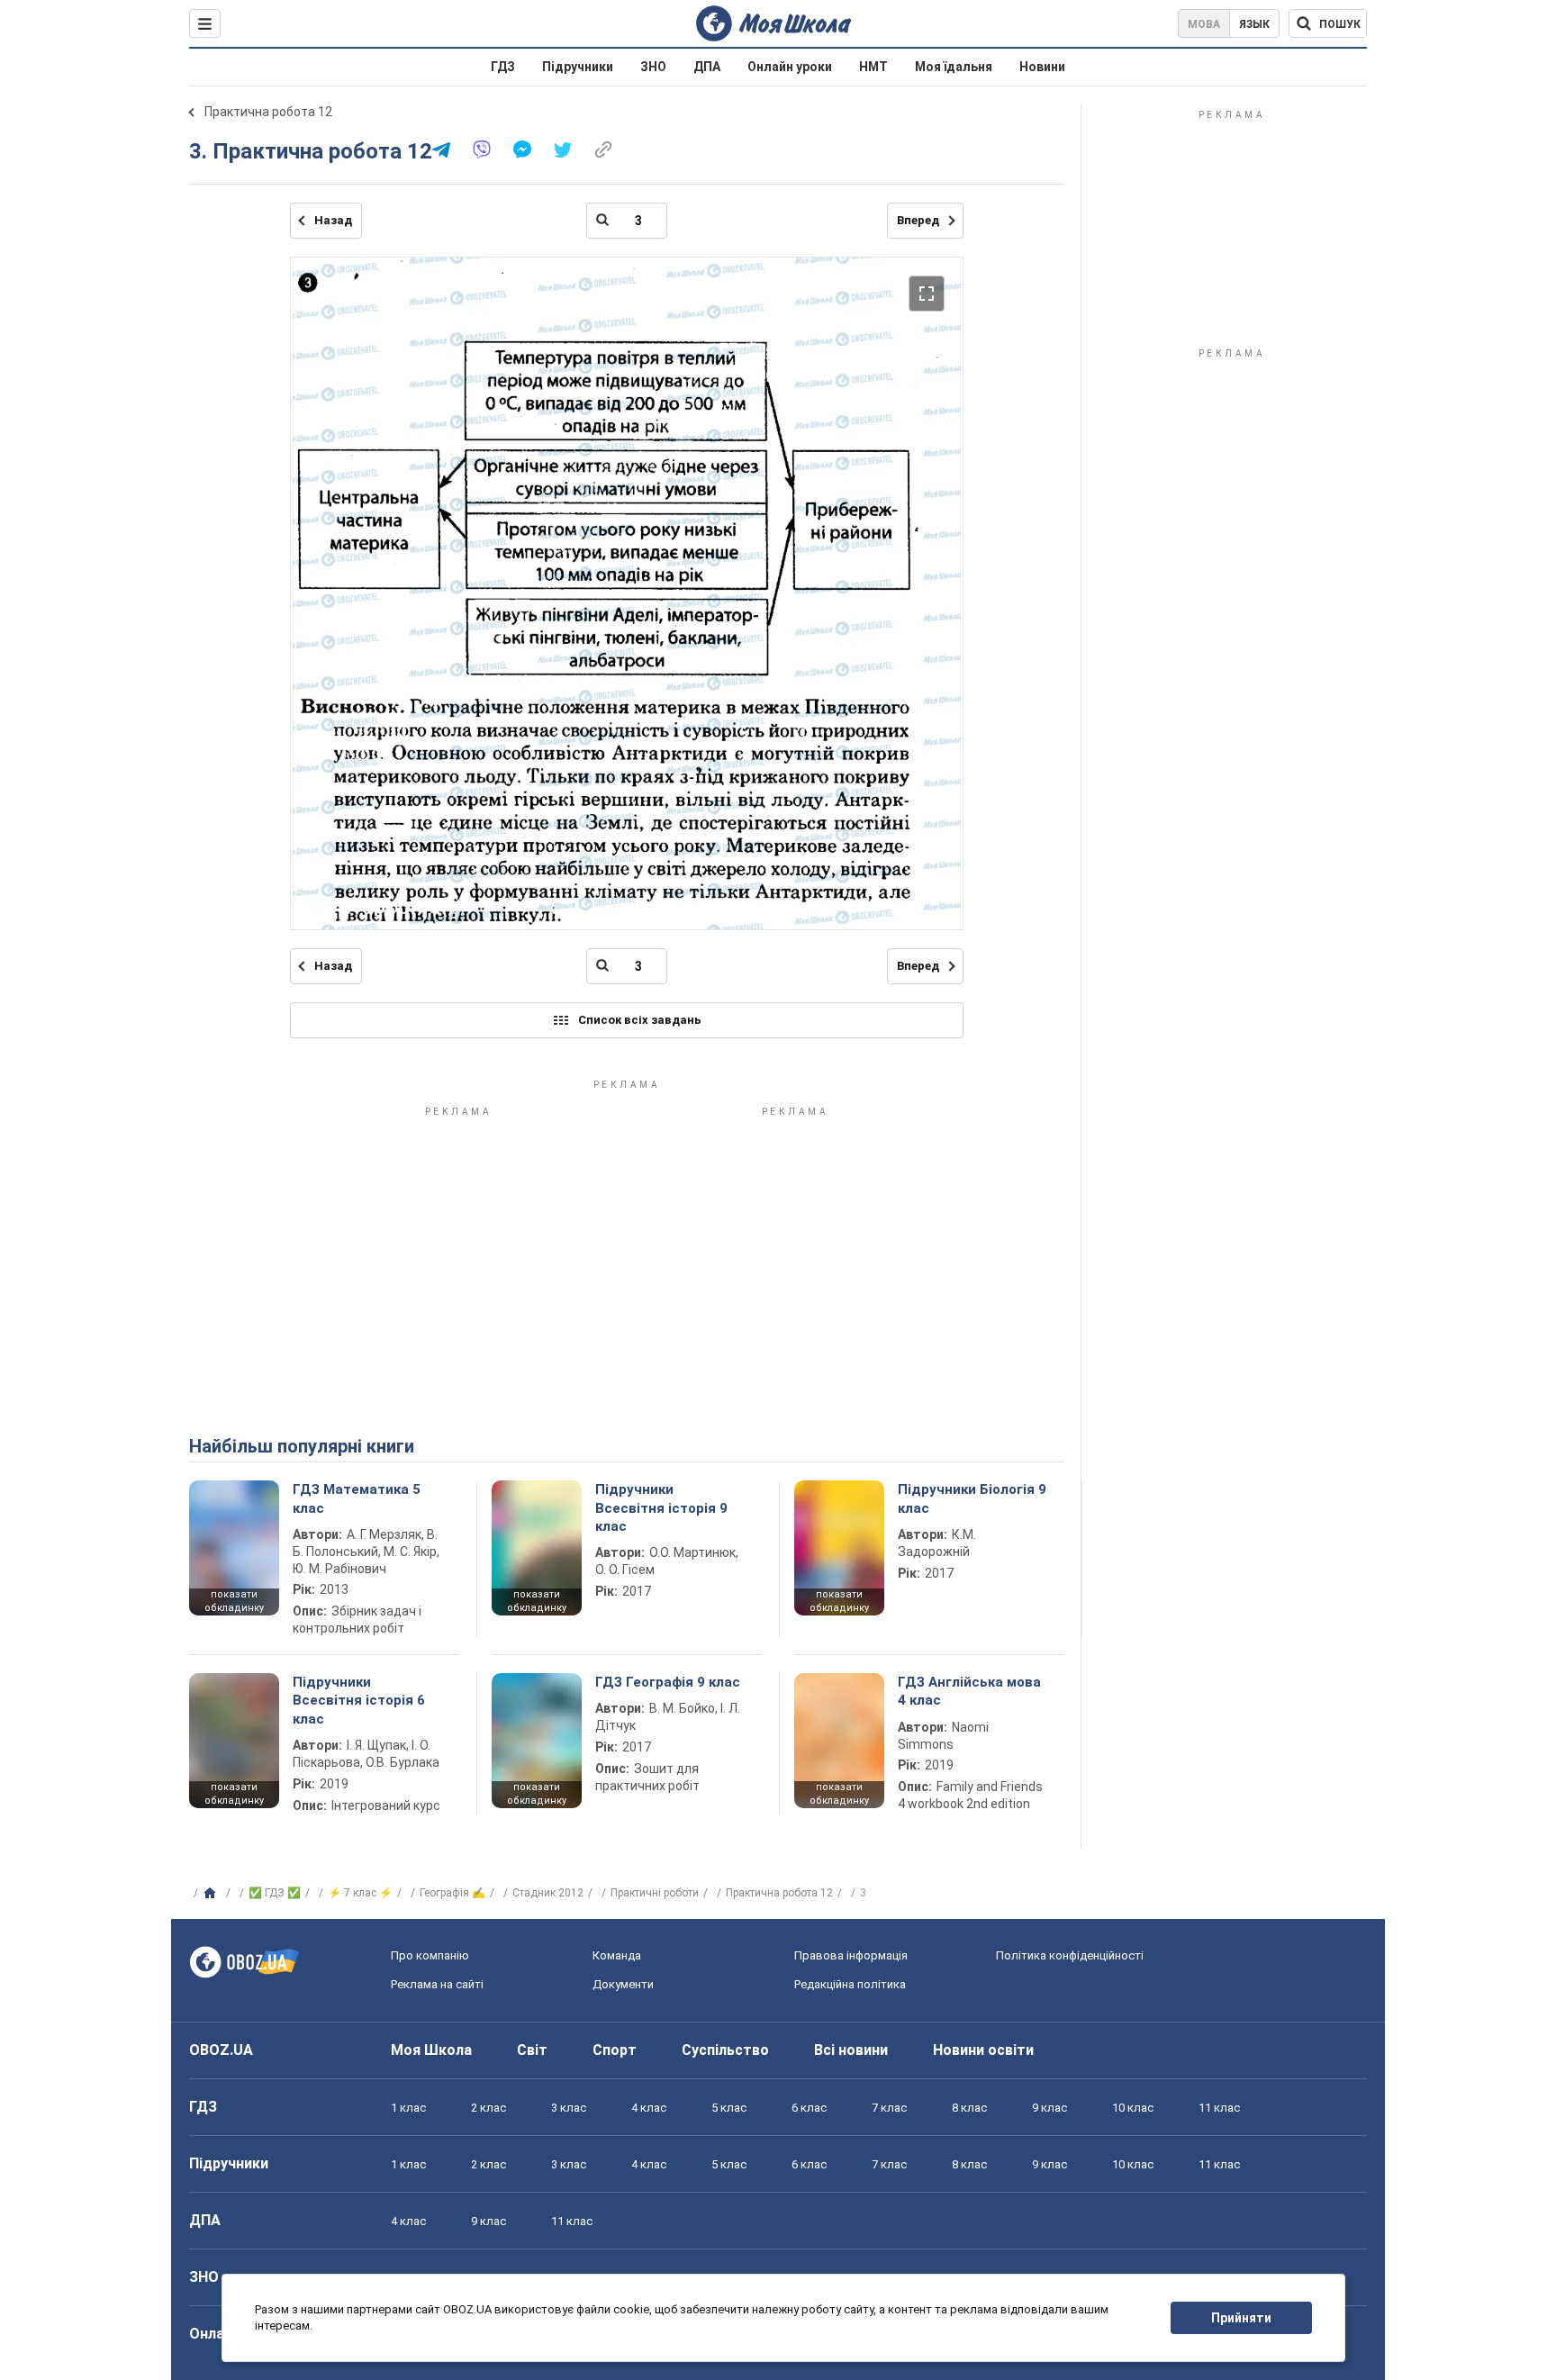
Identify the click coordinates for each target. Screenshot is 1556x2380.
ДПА (707, 67)
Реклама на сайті (437, 1984)
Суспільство (725, 2050)
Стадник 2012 (548, 1893)
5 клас (729, 2108)
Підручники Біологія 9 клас (972, 1498)
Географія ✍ (452, 1893)
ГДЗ (503, 67)
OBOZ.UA (221, 2050)
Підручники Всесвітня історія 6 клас (359, 1701)
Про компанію (430, 1955)
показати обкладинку (234, 1601)
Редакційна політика (850, 1984)
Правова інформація (851, 1955)
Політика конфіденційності (1070, 1955)
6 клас (809, 2108)
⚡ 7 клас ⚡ (360, 1893)
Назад (333, 220)
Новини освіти (983, 2050)
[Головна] (212, 1894)
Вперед (918, 220)
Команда (617, 1955)
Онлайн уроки (790, 67)
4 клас (649, 2108)
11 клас (1219, 2108)
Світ (532, 2050)
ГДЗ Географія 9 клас (668, 1682)
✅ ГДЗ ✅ (275, 1893)
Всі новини (851, 2050)
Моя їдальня (954, 67)
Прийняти (1241, 2318)
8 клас (969, 2108)
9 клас (1049, 2108)
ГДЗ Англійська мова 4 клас (969, 1691)
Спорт (615, 2050)
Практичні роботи (655, 1893)
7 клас (889, 2108)
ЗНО (653, 67)
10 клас (1133, 2108)
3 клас (569, 2108)
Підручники (578, 67)
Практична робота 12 (268, 112)
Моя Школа (431, 2050)
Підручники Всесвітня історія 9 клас (661, 1508)
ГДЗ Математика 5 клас (357, 1498)
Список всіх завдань (640, 1020)
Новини (1042, 67)
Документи (623, 1984)
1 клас (408, 2108)
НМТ (873, 67)
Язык (1254, 24)
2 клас (489, 2108)
